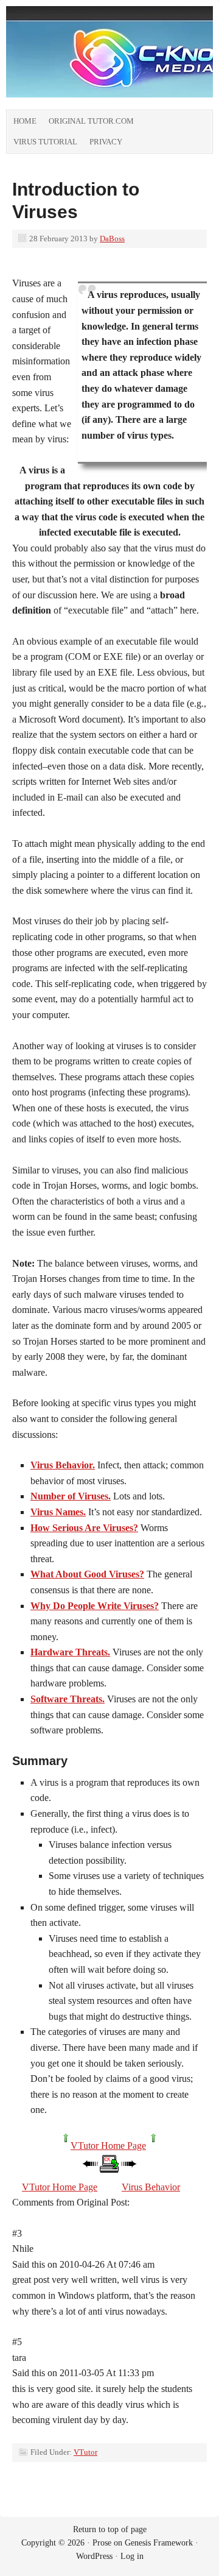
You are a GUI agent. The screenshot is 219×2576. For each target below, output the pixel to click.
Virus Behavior (151, 2187)
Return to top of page (110, 2529)
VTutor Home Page (108, 2146)
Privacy (106, 142)
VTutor (85, 2452)
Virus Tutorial (45, 142)
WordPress (94, 2556)
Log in (132, 2556)
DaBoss (112, 239)
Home (25, 121)
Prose (102, 2543)
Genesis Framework (159, 2543)
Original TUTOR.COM (91, 121)
